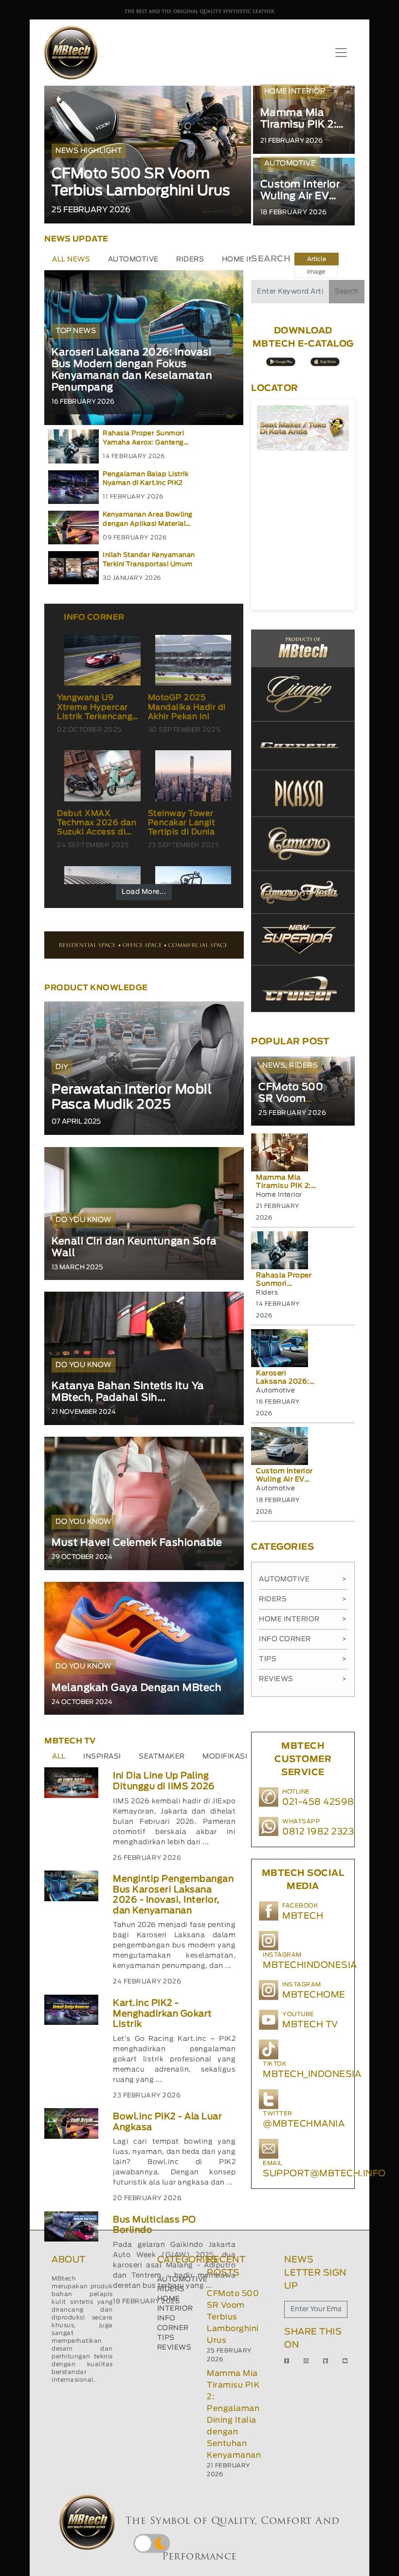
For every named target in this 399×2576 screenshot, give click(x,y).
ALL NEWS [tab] (71, 259)
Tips (303, 1659)
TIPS (166, 2338)
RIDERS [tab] (190, 259)
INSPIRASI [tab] (102, 1757)
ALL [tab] (59, 1757)
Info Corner (303, 1639)
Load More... (144, 892)
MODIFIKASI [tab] (225, 1757)
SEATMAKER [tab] (162, 1757)
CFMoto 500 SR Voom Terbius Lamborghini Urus (233, 2317)
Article (317, 259)
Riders (303, 1599)
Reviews (303, 1679)
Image (316, 272)
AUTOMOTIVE (182, 2279)
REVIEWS (174, 2348)
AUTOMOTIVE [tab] (133, 259)
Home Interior (303, 1619)
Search (347, 292)
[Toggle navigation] (341, 53)
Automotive (303, 1579)
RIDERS (171, 2289)
